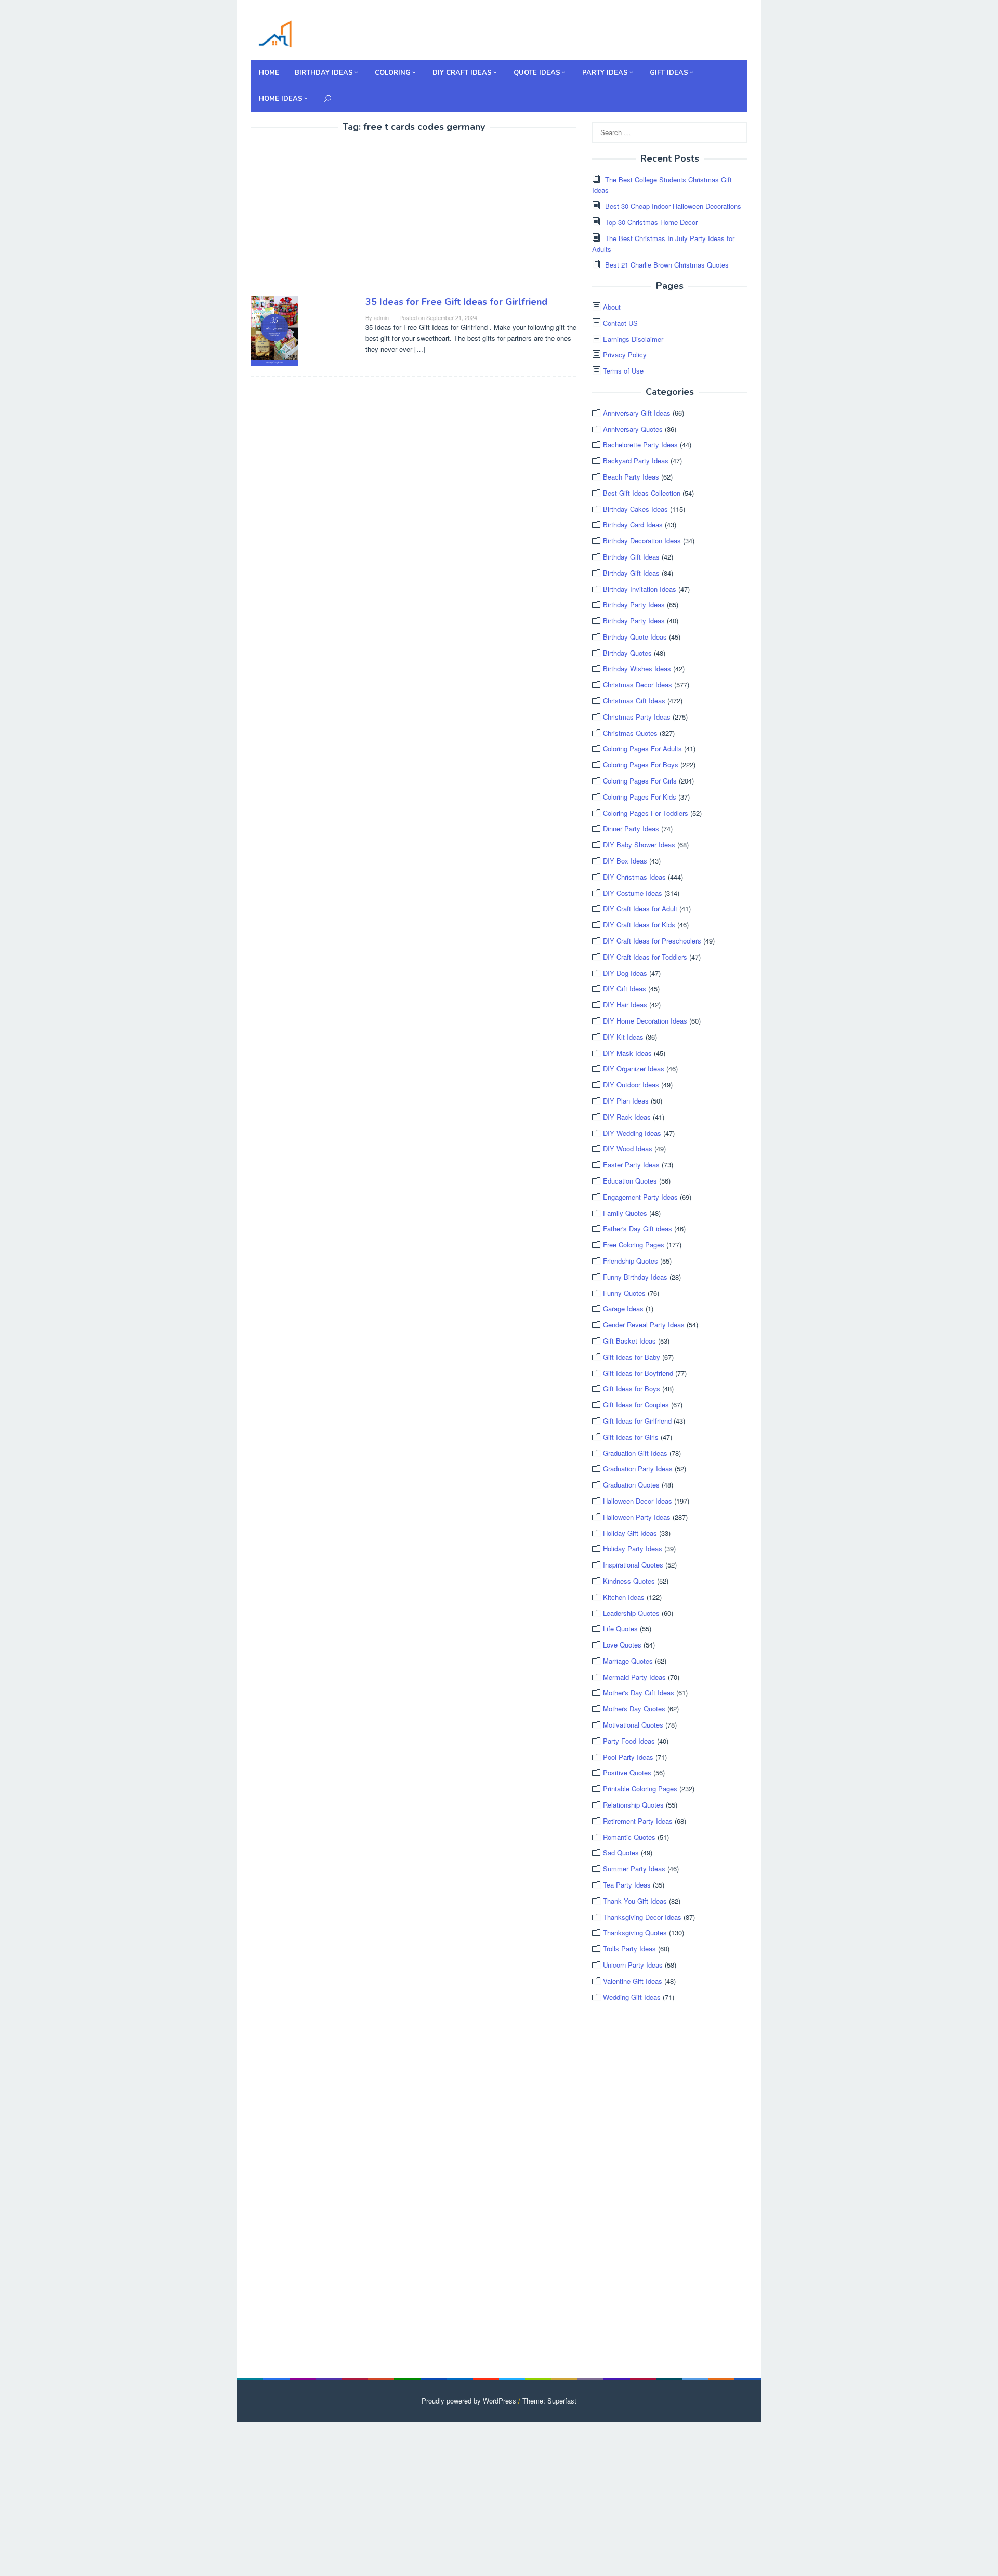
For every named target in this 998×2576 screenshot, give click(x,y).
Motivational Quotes (633, 1725)
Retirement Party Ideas (638, 1821)
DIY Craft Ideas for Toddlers (645, 957)
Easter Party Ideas (631, 1165)
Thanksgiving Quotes (635, 1933)
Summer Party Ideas (634, 1869)
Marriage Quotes (628, 1661)
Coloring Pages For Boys (641, 765)
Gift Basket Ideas (629, 1341)
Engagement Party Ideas (640, 1197)
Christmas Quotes (630, 733)
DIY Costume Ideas (633, 893)
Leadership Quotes (631, 1613)
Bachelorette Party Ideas (640, 444)
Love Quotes (622, 1645)
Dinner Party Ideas (631, 828)
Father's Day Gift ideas (638, 1229)
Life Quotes (620, 1629)
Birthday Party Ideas (634, 605)
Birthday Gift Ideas (631, 557)
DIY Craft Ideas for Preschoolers (652, 941)
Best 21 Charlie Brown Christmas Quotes (667, 265)
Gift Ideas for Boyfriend (638, 1373)
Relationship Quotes (633, 1805)
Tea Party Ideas (627, 1885)
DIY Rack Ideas (627, 1117)
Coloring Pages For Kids (640, 797)
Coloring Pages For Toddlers (646, 813)
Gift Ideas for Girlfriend (637, 1421)
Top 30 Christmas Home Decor (651, 222)
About (612, 307)
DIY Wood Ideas (628, 1148)
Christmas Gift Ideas (634, 701)
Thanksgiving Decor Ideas (642, 1917)
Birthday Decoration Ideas (642, 541)
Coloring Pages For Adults (642, 748)
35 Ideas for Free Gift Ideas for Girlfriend (456, 302)
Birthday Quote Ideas (635, 637)
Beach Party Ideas (631, 477)
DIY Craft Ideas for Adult (640, 908)
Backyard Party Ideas (636, 461)
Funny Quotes (624, 1293)
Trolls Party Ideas (629, 1949)
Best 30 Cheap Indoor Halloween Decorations (673, 206)
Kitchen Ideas (624, 1597)
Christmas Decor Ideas (638, 685)
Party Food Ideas (629, 1741)
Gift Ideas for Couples (636, 1405)
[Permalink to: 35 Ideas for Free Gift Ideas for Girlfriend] (274, 329)
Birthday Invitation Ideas (640, 589)
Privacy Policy (625, 355)
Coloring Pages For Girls (640, 781)
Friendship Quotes (631, 1261)
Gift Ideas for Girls (631, 1437)
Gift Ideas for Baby (632, 1357)
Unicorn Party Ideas (633, 1965)
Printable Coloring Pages (640, 1789)
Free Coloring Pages (634, 1245)
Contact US (620, 323)
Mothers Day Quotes (634, 1709)
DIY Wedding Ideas (632, 1133)
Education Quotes (630, 1181)
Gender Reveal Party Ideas (644, 1325)
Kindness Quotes (629, 1581)
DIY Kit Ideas (623, 1037)
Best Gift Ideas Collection (642, 493)
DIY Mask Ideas (627, 1053)
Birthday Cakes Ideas (635, 509)
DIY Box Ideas (625, 861)
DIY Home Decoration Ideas (645, 1021)
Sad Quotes (621, 1853)
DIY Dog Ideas (625, 973)
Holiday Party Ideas (633, 1549)
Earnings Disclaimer (633, 339)
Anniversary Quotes (633, 429)
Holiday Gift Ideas (630, 1533)
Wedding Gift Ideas (632, 1997)
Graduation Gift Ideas (635, 1453)
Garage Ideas (623, 1309)
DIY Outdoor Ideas (631, 1085)
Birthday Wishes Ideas (637, 668)
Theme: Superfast (549, 2401)
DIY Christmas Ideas (634, 877)
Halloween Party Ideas (637, 1517)
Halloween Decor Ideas (638, 1501)
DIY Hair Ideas (625, 1005)
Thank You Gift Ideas (635, 1901)
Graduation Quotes (631, 1485)
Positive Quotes (627, 1772)
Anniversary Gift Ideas (637, 413)
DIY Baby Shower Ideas (639, 845)
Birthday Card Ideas (633, 525)
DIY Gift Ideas (625, 988)
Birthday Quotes (627, 653)
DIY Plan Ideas (626, 1101)
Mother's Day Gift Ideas (639, 1692)
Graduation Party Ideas (638, 1469)
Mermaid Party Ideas (634, 1677)
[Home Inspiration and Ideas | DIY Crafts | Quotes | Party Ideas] (275, 32)
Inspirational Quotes (633, 1565)
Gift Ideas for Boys (632, 1389)
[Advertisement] (338, 216)
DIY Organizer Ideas (634, 1068)
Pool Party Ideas (628, 1757)
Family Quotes (625, 1213)
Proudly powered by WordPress (469, 2401)
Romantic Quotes (629, 1837)
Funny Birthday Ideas (635, 1277)
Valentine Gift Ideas (633, 1981)
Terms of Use (623, 371)
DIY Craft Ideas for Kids (639, 925)
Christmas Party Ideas (637, 717)
